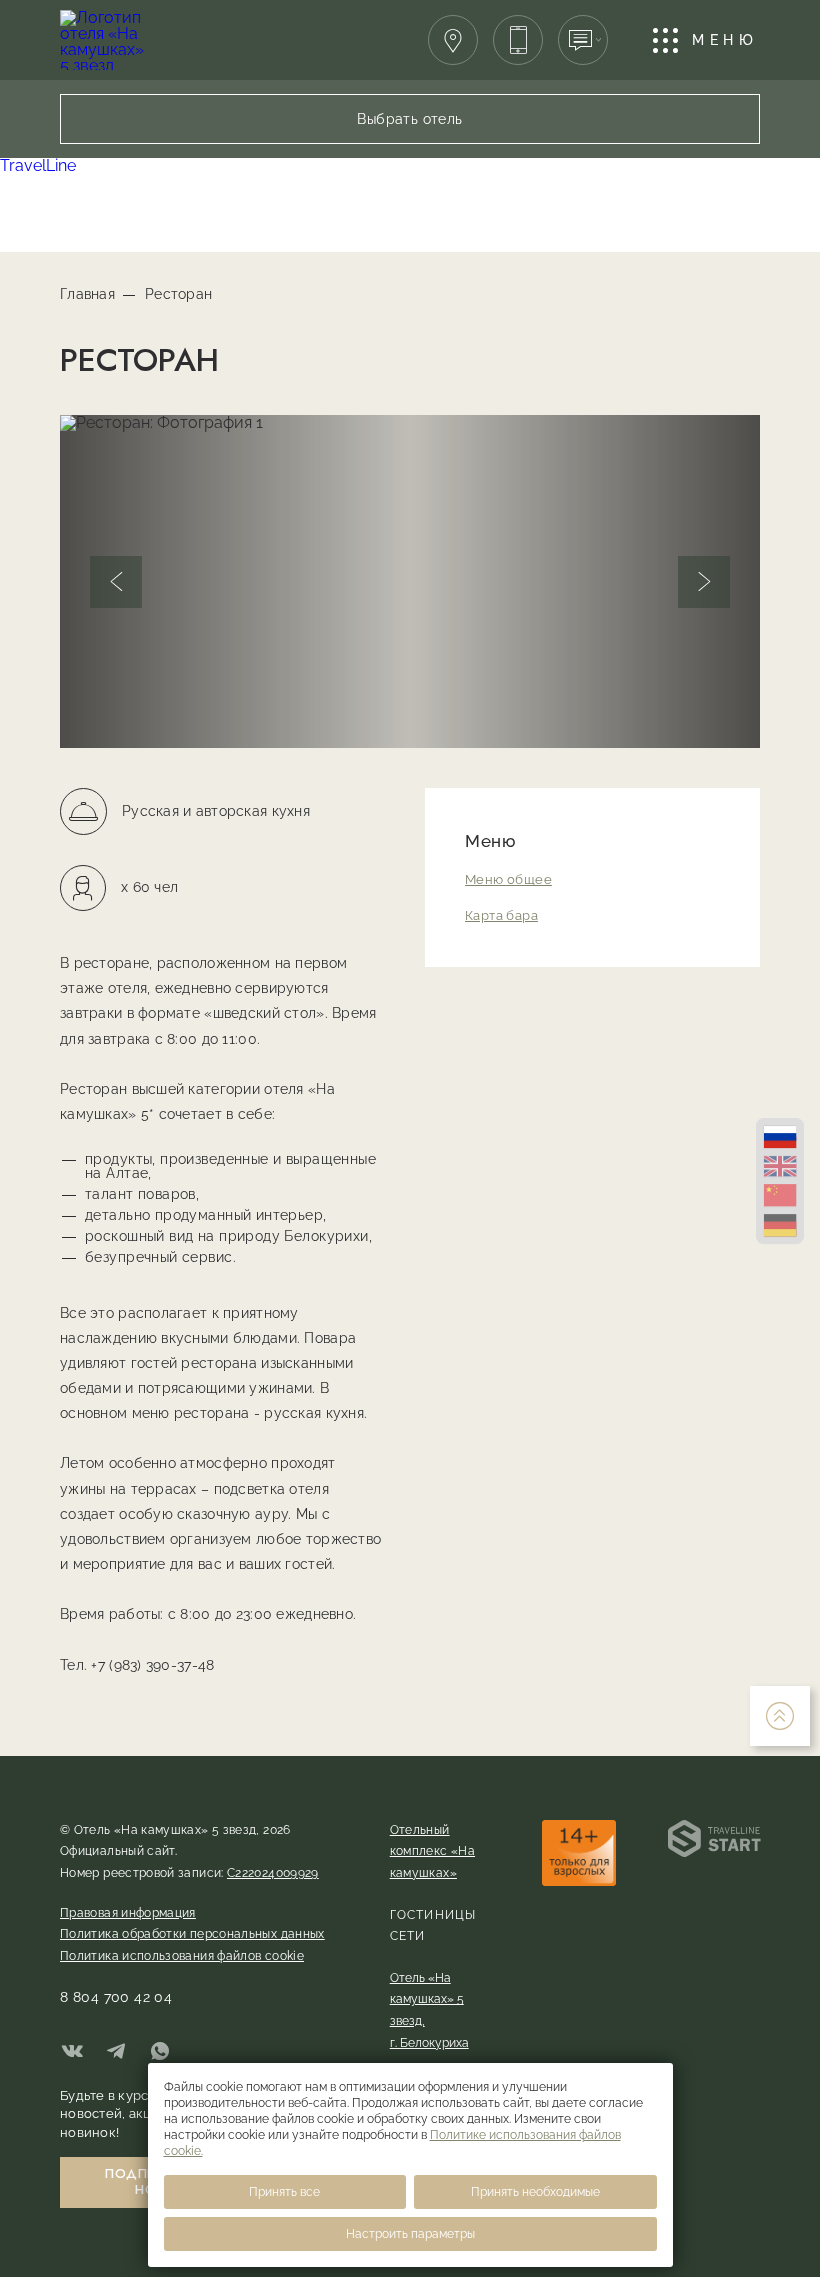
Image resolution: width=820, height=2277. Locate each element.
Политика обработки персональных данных (192, 1934)
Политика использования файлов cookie (182, 1956)
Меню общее (508, 879)
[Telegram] (116, 2053)
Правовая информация (128, 1913)
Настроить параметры (410, 2234)
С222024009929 (273, 1873)
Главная (87, 294)
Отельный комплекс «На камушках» (432, 1851)
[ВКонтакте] (72, 2053)
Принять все (284, 2192)
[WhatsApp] (160, 2053)
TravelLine (38, 165)
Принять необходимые (535, 2192)
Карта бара (501, 915)
